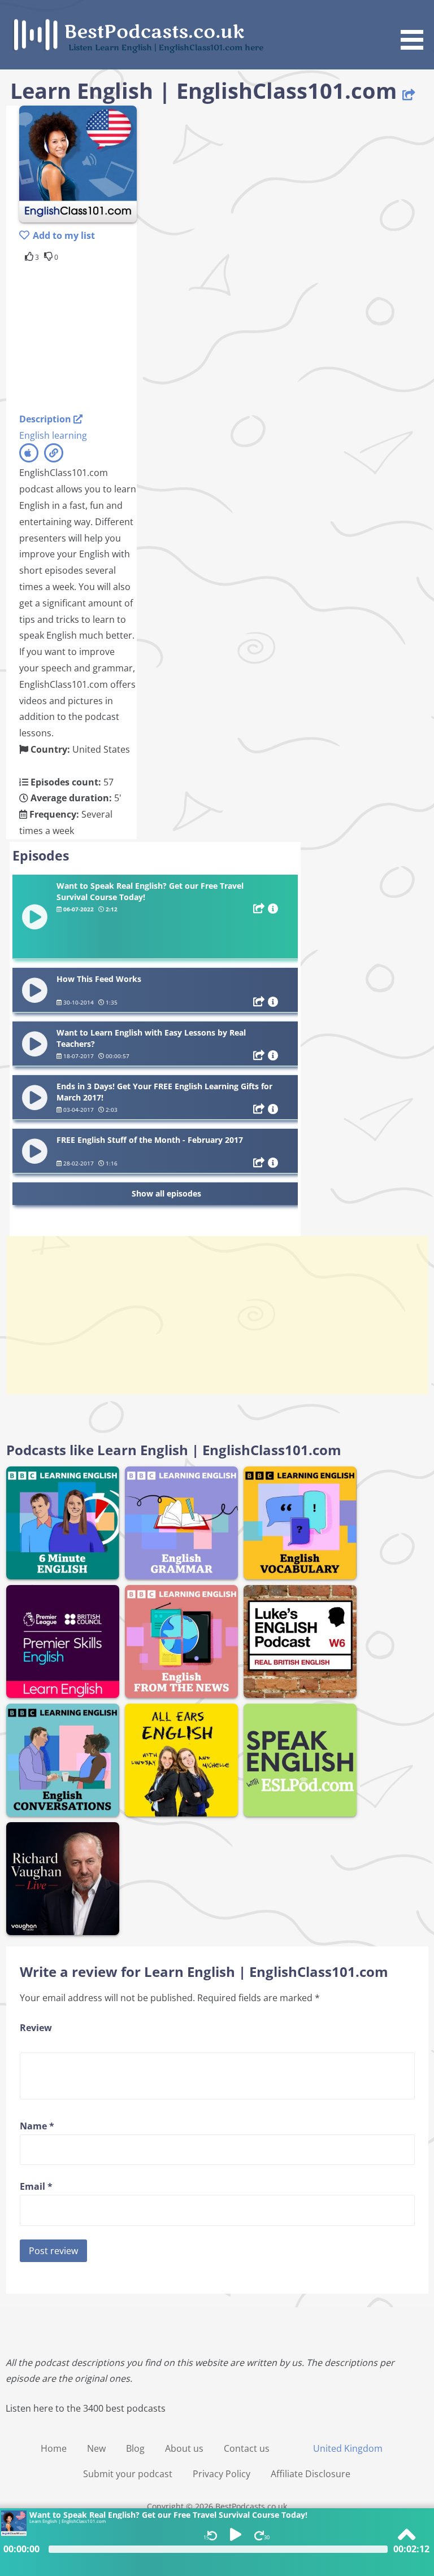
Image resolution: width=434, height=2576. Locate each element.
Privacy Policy (222, 2474)
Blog (135, 2448)
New (96, 2448)
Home (54, 2448)
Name (37, 2126)
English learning (53, 435)
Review (36, 2028)
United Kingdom (348, 2448)
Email (36, 2186)
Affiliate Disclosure (311, 2474)
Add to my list (64, 235)
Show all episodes (166, 1193)
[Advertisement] (110, 335)
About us (184, 2448)
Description (46, 419)
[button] (416, 27)
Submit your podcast (128, 2474)
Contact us (247, 2448)
